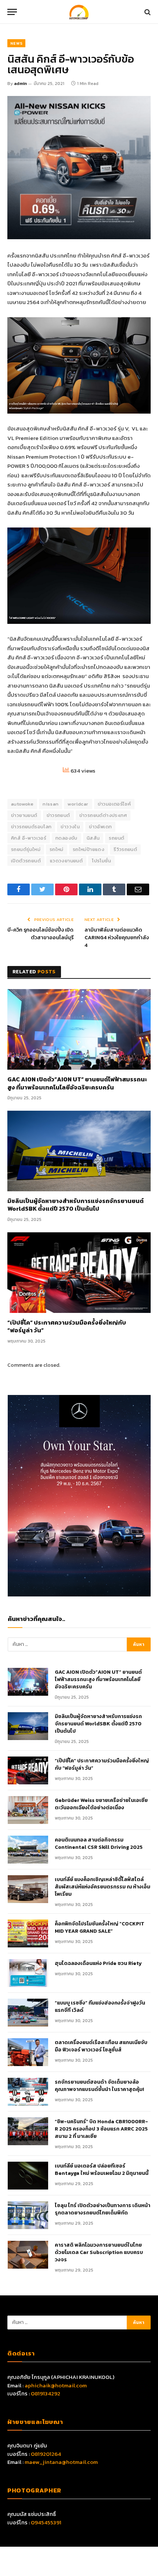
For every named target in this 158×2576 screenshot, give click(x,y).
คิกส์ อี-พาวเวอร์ (29, 838)
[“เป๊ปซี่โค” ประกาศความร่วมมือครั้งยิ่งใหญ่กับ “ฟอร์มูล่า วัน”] (79, 1272)
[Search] (147, 12)
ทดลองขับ (67, 838)
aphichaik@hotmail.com (56, 2385)
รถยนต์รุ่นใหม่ (26, 849)
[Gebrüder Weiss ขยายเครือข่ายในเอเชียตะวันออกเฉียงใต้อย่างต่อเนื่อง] (28, 1810)
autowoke (22, 804)
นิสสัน (93, 838)
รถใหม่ (57, 849)
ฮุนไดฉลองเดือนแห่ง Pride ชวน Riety (98, 1964)
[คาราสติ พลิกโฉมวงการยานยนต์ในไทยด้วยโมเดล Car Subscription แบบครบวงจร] (28, 2255)
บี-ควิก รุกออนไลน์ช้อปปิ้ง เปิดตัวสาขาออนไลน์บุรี (40, 934)
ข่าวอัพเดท (100, 827)
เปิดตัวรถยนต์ (26, 861)
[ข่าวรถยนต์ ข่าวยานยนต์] (79, 12)
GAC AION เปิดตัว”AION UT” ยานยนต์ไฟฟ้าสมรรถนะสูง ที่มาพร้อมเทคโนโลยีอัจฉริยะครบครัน (77, 1084)
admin (20, 84)
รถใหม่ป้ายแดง (89, 849)
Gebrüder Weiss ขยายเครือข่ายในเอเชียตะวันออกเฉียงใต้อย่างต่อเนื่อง (101, 1804)
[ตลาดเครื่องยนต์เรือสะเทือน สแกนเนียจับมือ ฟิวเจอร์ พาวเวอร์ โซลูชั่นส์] (28, 2052)
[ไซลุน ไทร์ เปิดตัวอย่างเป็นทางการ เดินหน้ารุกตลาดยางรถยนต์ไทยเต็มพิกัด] (28, 2215)
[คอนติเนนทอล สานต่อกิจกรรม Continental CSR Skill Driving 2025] (28, 1850)
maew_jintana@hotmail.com (61, 2462)
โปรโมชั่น (101, 861)
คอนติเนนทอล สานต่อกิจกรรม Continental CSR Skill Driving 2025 (99, 1844)
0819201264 (46, 2454)
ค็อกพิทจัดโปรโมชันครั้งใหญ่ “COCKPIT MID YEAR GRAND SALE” (100, 1928)
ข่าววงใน (70, 827)
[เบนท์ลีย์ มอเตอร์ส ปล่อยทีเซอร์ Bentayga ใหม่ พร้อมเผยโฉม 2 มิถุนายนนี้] (28, 2176)
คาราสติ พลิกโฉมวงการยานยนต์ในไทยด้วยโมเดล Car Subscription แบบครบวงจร (99, 2253)
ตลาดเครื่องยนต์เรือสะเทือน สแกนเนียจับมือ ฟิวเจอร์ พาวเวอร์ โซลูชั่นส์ (101, 2046)
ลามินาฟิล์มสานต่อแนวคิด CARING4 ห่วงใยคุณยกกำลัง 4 (117, 938)
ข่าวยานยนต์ (24, 815)
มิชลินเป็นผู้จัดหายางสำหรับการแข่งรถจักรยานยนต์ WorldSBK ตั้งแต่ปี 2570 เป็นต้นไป (76, 1205)
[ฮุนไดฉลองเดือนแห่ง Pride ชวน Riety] (28, 1973)
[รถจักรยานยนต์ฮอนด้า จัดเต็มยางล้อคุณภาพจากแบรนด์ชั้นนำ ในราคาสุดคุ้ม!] (28, 2092)
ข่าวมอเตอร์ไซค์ (114, 804)
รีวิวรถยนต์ (125, 849)
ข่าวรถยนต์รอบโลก (31, 827)
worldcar (78, 804)
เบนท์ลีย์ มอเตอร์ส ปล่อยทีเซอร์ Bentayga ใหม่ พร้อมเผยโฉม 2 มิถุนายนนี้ (102, 2170)
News (16, 43)
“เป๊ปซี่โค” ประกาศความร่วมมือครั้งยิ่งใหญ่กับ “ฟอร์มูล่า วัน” (67, 1327)
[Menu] (12, 12)
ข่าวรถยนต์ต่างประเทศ (103, 815)
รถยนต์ (116, 838)
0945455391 (46, 2522)
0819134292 (46, 2393)
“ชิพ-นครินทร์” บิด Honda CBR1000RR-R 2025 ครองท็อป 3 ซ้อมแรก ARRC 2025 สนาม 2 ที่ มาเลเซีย (101, 2129)
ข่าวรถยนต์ (58, 815)
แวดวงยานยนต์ (66, 861)
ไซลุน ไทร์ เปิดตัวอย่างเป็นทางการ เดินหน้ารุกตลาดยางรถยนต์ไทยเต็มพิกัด (103, 2209)
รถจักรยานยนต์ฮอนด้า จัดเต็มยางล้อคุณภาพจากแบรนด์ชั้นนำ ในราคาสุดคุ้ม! (99, 2086)
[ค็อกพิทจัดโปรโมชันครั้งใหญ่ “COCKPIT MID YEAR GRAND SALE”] (28, 1933)
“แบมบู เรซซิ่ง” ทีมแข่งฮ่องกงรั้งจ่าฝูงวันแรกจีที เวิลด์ (100, 2007)
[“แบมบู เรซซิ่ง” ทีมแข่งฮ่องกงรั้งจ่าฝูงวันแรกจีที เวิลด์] (28, 2013)
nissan (51, 804)
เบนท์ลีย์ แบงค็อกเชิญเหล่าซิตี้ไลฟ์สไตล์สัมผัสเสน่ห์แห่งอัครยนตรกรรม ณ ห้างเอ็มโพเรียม (103, 1887)
